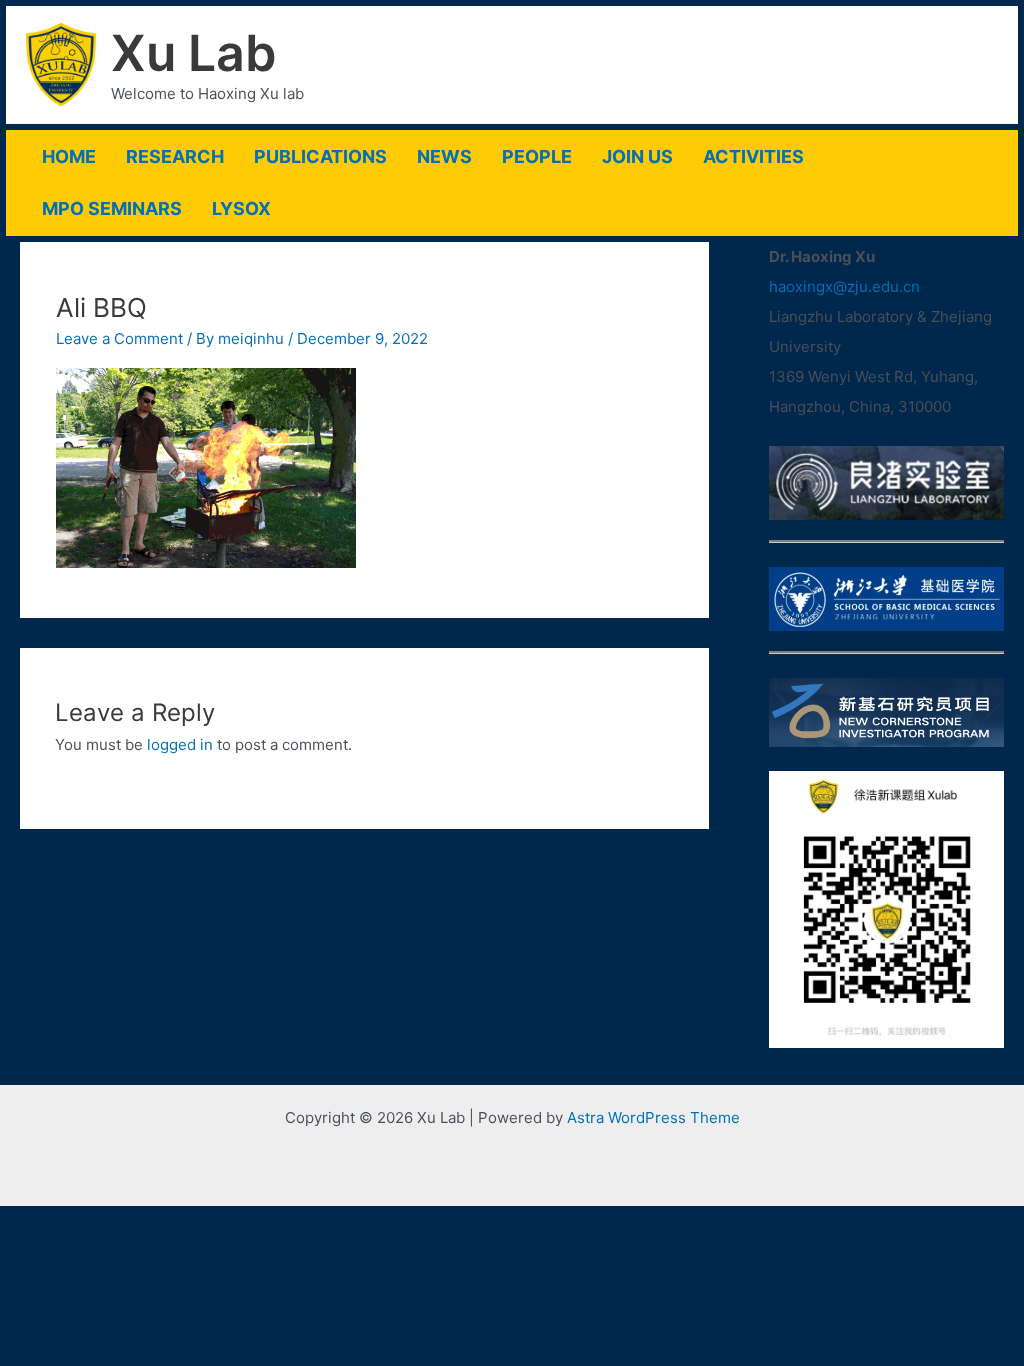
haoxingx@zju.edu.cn (844, 286)
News (444, 156)
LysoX (241, 208)
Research (175, 156)
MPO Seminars (112, 208)
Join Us (637, 156)
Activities (753, 156)
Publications (320, 156)
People (537, 156)
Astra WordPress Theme (653, 1117)
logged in (180, 744)
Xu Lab (194, 53)
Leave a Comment (119, 338)
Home (69, 156)
